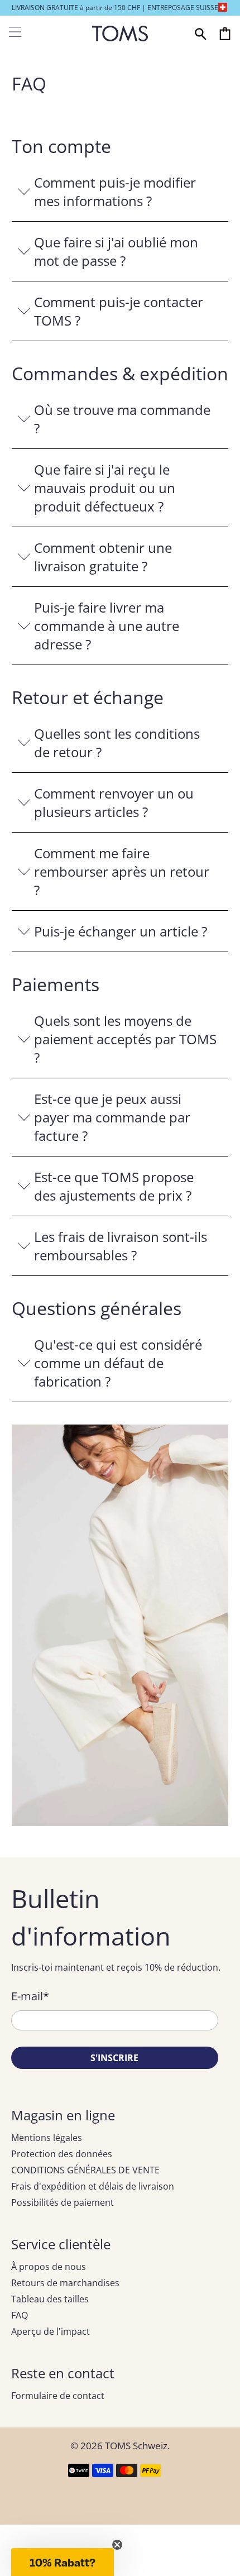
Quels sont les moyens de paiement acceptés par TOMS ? (125, 1039)
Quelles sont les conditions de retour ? (117, 743)
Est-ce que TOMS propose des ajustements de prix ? (114, 1186)
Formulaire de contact (58, 2396)
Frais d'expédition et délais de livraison (93, 2186)
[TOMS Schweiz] (120, 34)
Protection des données (62, 2154)
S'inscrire (114, 2058)
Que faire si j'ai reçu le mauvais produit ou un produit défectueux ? (105, 488)
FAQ (20, 2315)
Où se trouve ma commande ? (122, 419)
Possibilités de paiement (63, 2202)
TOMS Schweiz (136, 2446)
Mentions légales (47, 2138)
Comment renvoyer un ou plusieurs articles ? (114, 802)
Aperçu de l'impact (51, 2331)
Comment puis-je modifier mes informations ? (115, 192)
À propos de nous (49, 2267)
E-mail (30, 1996)
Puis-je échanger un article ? (121, 931)
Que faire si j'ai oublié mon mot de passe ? (116, 251)
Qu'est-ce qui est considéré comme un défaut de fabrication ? (118, 1363)
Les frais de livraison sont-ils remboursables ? (121, 1246)
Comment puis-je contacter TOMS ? (119, 311)
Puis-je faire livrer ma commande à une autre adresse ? (107, 626)
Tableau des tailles (50, 2299)
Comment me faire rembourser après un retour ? (122, 871)
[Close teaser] (117, 2545)
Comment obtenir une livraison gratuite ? (103, 557)
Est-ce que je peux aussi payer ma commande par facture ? (112, 1117)
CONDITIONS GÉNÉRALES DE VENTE (85, 2170)
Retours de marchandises (65, 2283)
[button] (63, 2562)
